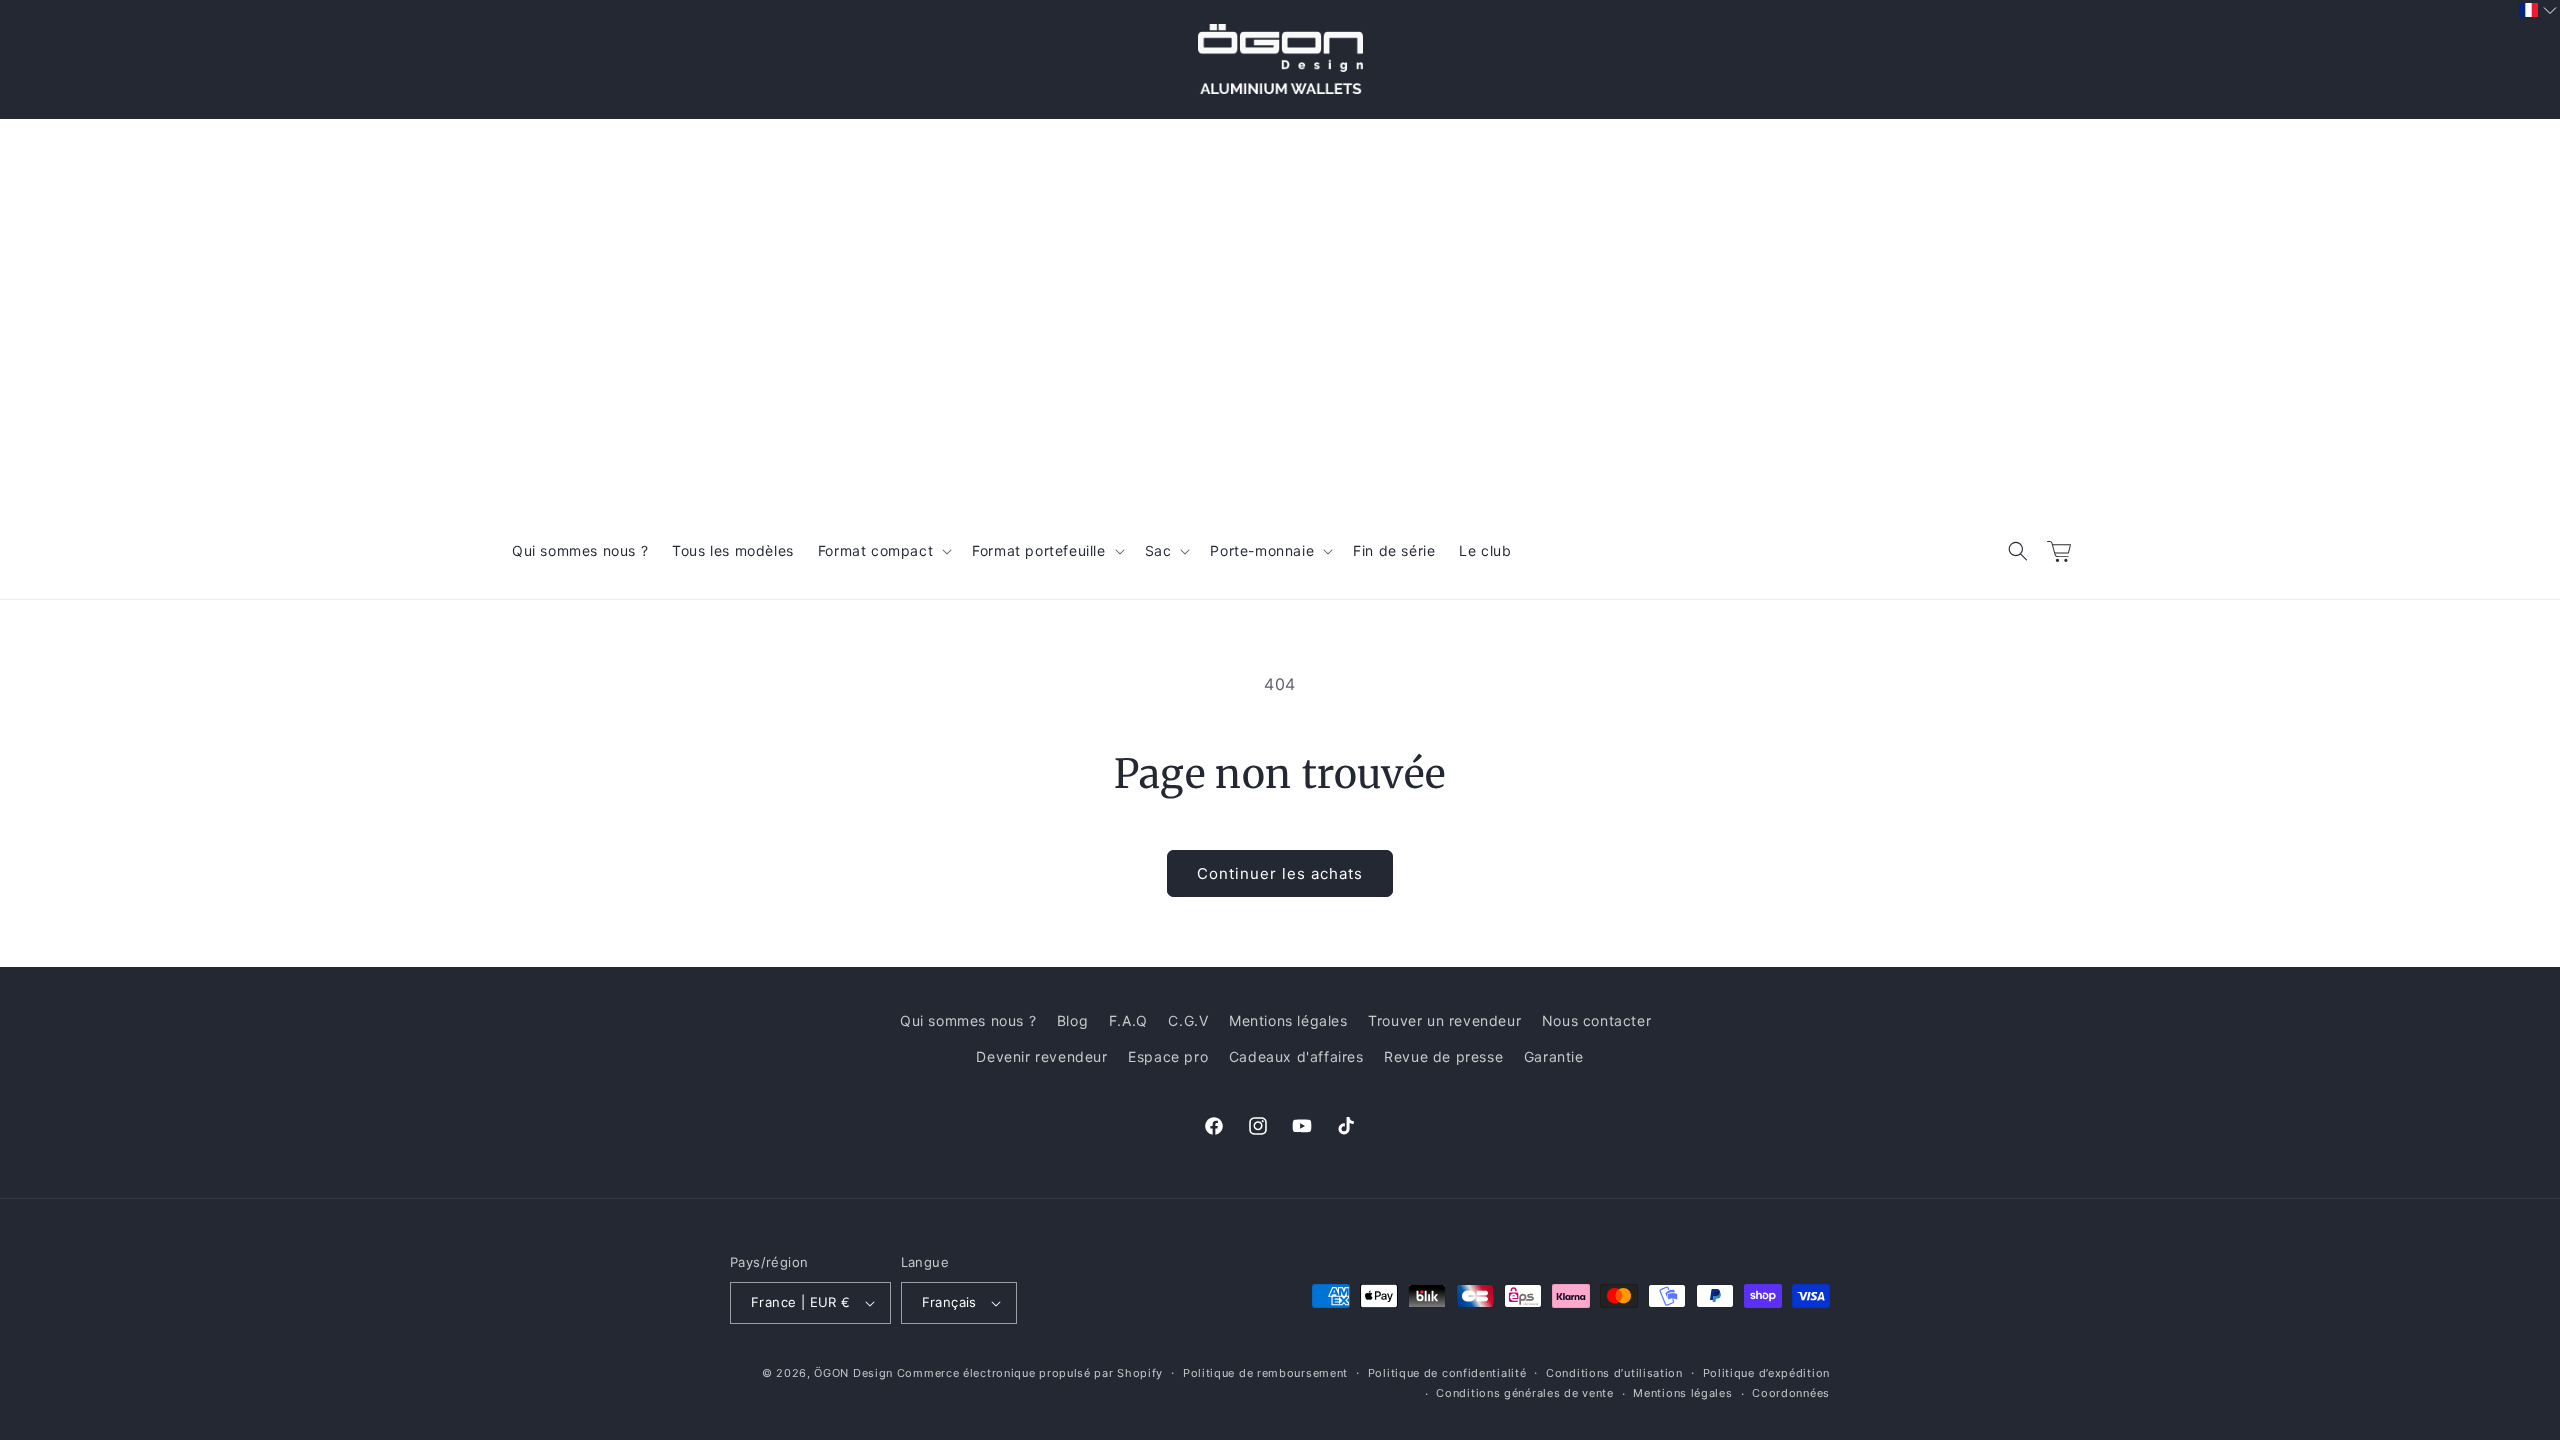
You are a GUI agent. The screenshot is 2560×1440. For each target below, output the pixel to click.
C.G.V (1188, 1020)
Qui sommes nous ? (968, 1020)
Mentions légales (1288, 1020)
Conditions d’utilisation (1614, 1373)
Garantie (1554, 1056)
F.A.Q (1128, 1020)
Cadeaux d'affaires (1296, 1056)
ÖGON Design (853, 1373)
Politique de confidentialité (1447, 1373)
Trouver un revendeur (1444, 1020)
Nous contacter (1596, 1020)
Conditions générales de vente (1524, 1393)
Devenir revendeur (1041, 1056)
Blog (1072, 1020)
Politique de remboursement (1265, 1373)
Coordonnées (1791, 1393)
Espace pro (1168, 1056)
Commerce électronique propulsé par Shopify (1030, 1373)
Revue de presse (1443, 1056)
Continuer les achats (1280, 873)
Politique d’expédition (1766, 1373)
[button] (2018, 551)
